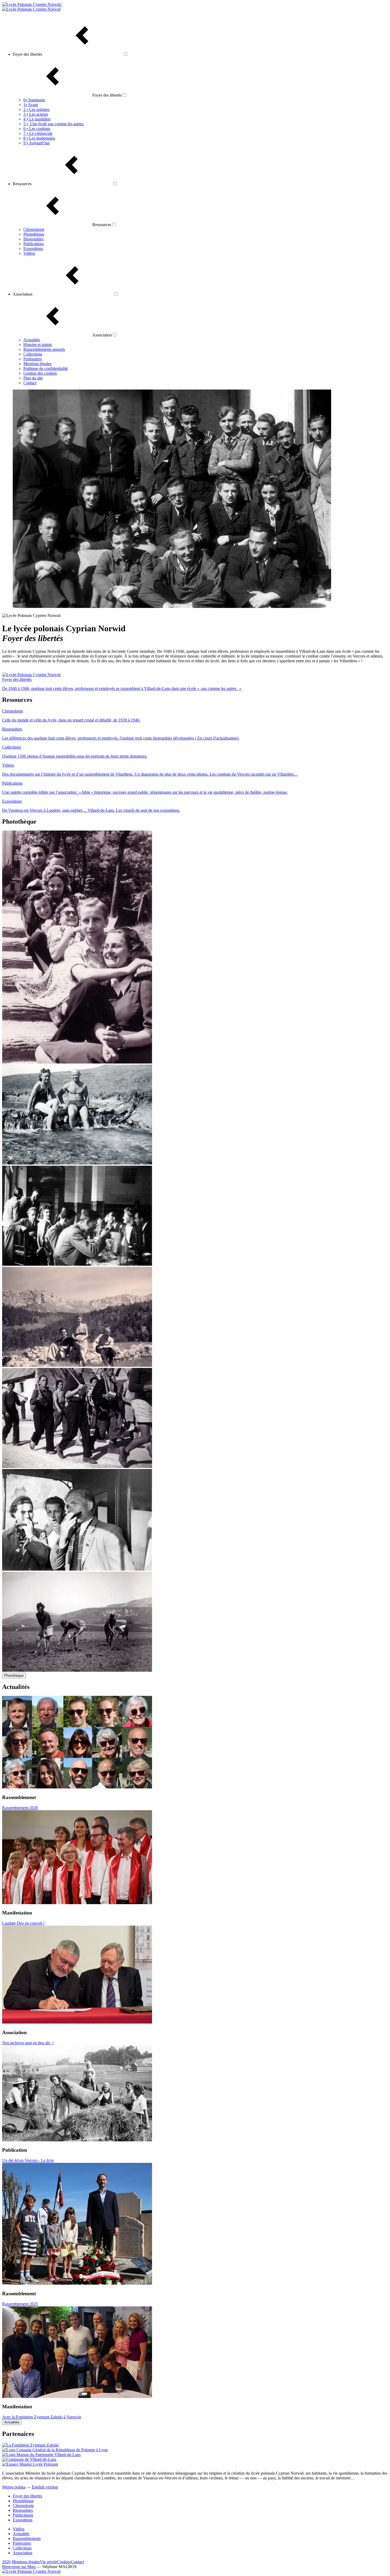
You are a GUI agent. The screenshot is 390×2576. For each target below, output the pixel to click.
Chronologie (34, 229)
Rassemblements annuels (44, 349)
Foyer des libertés (27, 2496)
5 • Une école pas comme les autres (54, 124)
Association (23, 2553)
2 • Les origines (36, 109)
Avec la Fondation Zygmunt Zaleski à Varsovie (42, 2417)
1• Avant (31, 105)
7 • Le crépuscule (38, 133)
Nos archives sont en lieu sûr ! (28, 2043)
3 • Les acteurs (36, 114)
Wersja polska (14, 2487)
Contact (30, 383)
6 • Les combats (37, 129)
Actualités (32, 340)
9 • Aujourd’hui (36, 143)
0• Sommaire (34, 100)
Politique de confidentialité (46, 368)
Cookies (64, 2562)
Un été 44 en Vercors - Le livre (28, 2160)
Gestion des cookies (40, 373)
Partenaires (32, 359)
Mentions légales (37, 364)
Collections (33, 354)
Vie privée (48, 2562)
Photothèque (34, 234)
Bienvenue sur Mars (19, 2567)
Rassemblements (27, 2538)
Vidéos (29, 253)
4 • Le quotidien (37, 119)
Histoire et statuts (38, 345)
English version (45, 2487)
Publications (34, 244)
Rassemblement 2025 (20, 2304)
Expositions (33, 248)
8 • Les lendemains (39, 138)
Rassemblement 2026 (20, 1808)
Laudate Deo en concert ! (23, 1923)
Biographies (33, 239)
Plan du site (33, 378)
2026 (6, 2562)
